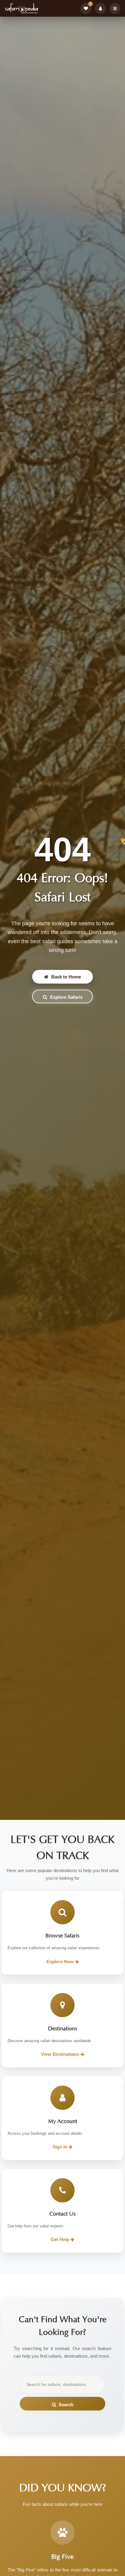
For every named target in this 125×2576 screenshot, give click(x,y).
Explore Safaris (66, 997)
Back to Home (66, 977)
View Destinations (61, 2054)
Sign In (61, 2147)
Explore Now (61, 1962)
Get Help (61, 2239)
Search (66, 2405)
